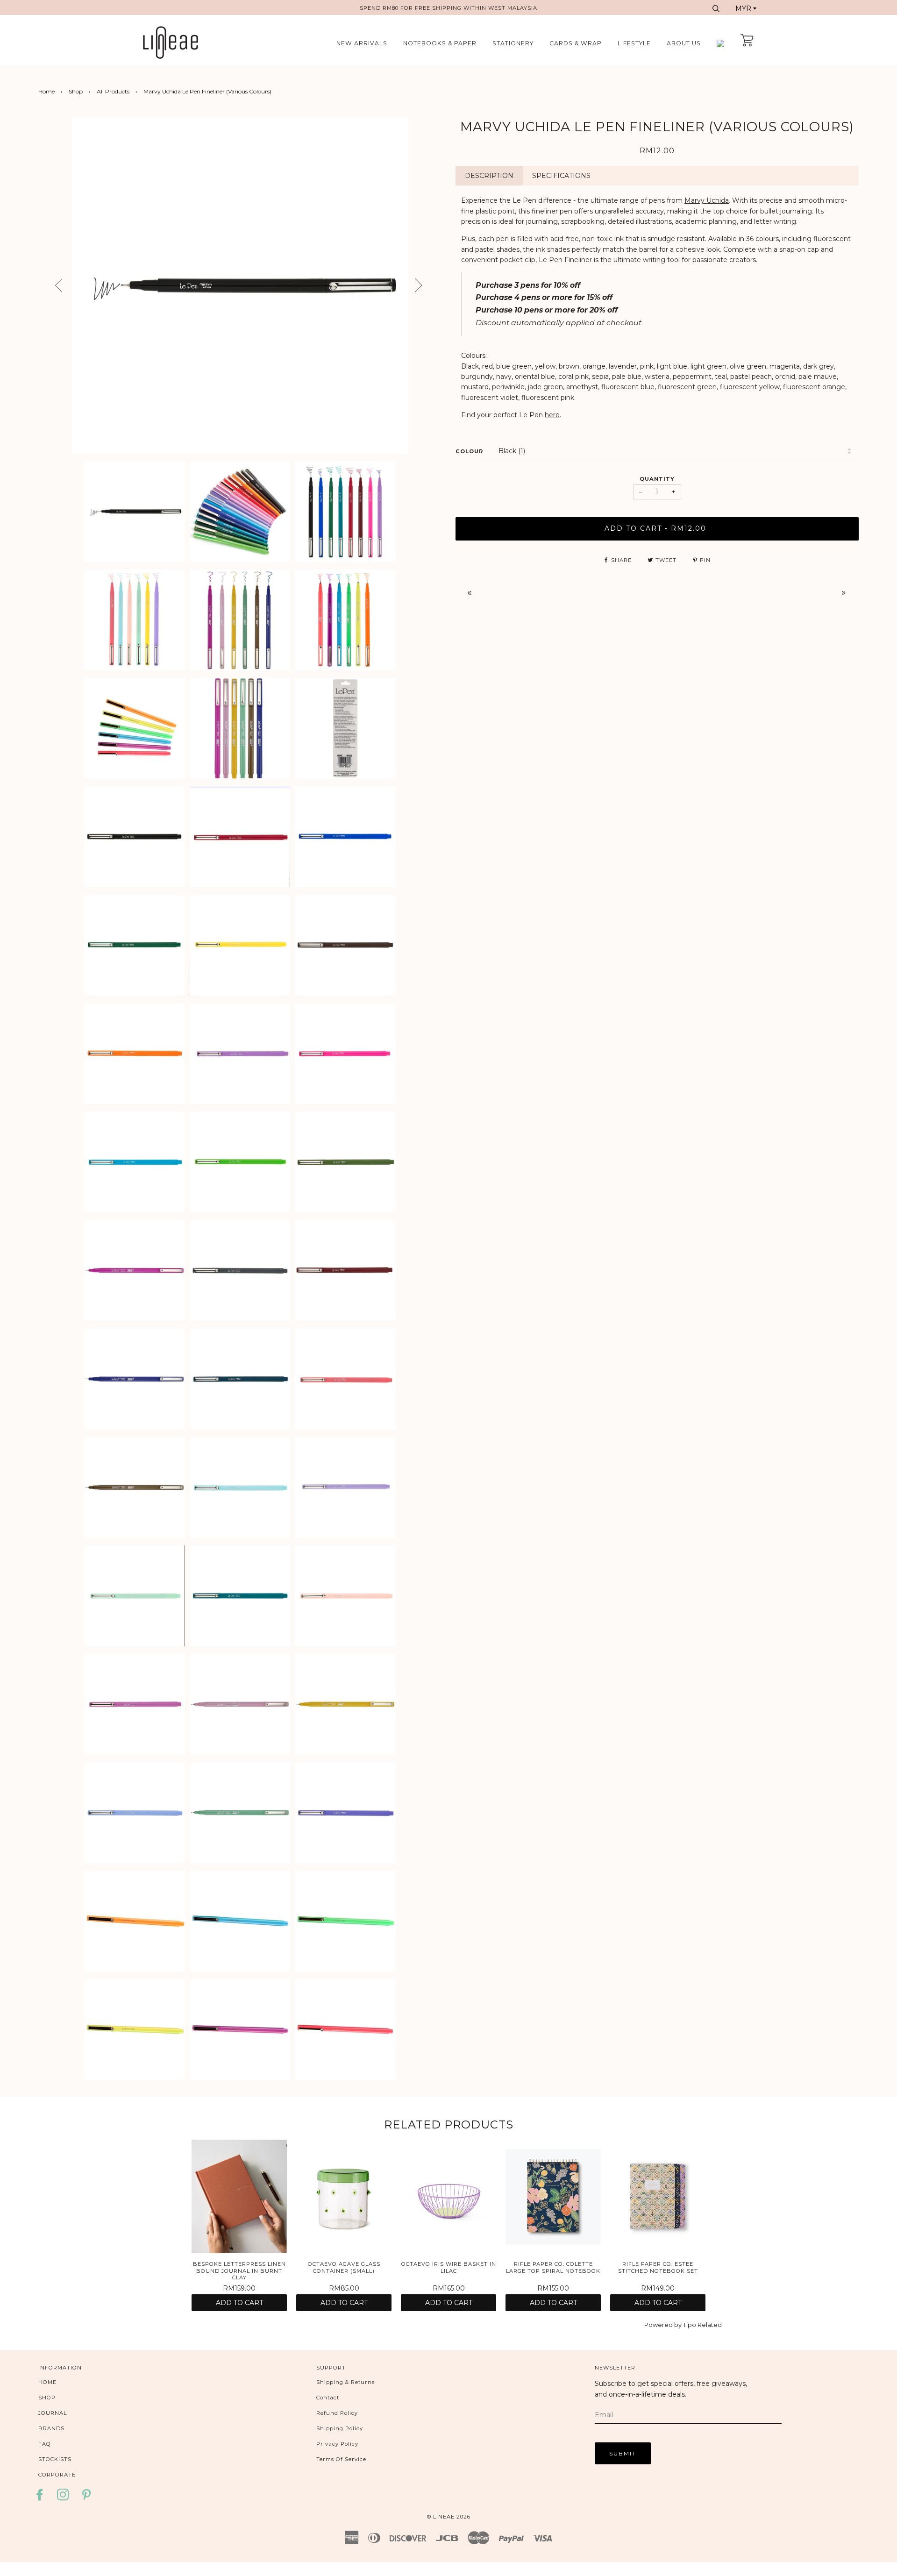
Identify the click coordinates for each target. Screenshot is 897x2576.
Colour (469, 451)
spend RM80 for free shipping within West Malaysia (448, 8)
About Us (684, 43)
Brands (51, 2428)
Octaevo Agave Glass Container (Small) (344, 2267)
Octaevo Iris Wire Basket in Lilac (449, 2267)
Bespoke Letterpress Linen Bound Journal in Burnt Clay (239, 2271)
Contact (328, 2398)
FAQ (45, 2444)
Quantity (657, 479)
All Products (113, 91)
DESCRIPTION (489, 176)
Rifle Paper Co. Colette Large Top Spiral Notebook (553, 2267)
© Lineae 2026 (449, 2517)
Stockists (55, 2459)
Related (710, 2325)
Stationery (513, 43)
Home (46, 91)
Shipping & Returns (345, 2382)
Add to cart (239, 2303)
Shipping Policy (340, 2428)
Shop (76, 91)
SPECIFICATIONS (561, 176)
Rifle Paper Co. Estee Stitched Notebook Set (658, 2267)
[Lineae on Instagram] (63, 2498)
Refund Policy (337, 2413)
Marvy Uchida (707, 200)
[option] (240, 286)
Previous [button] (50, 286)
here (552, 415)
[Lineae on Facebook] (42, 2498)
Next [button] (434, 289)
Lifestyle (634, 43)
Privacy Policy (337, 2444)
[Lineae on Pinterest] (87, 2498)
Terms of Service (341, 2459)
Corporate (57, 2475)
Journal (53, 2413)
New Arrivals (362, 43)
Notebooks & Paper (440, 43)
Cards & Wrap (576, 43)
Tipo (690, 2325)
